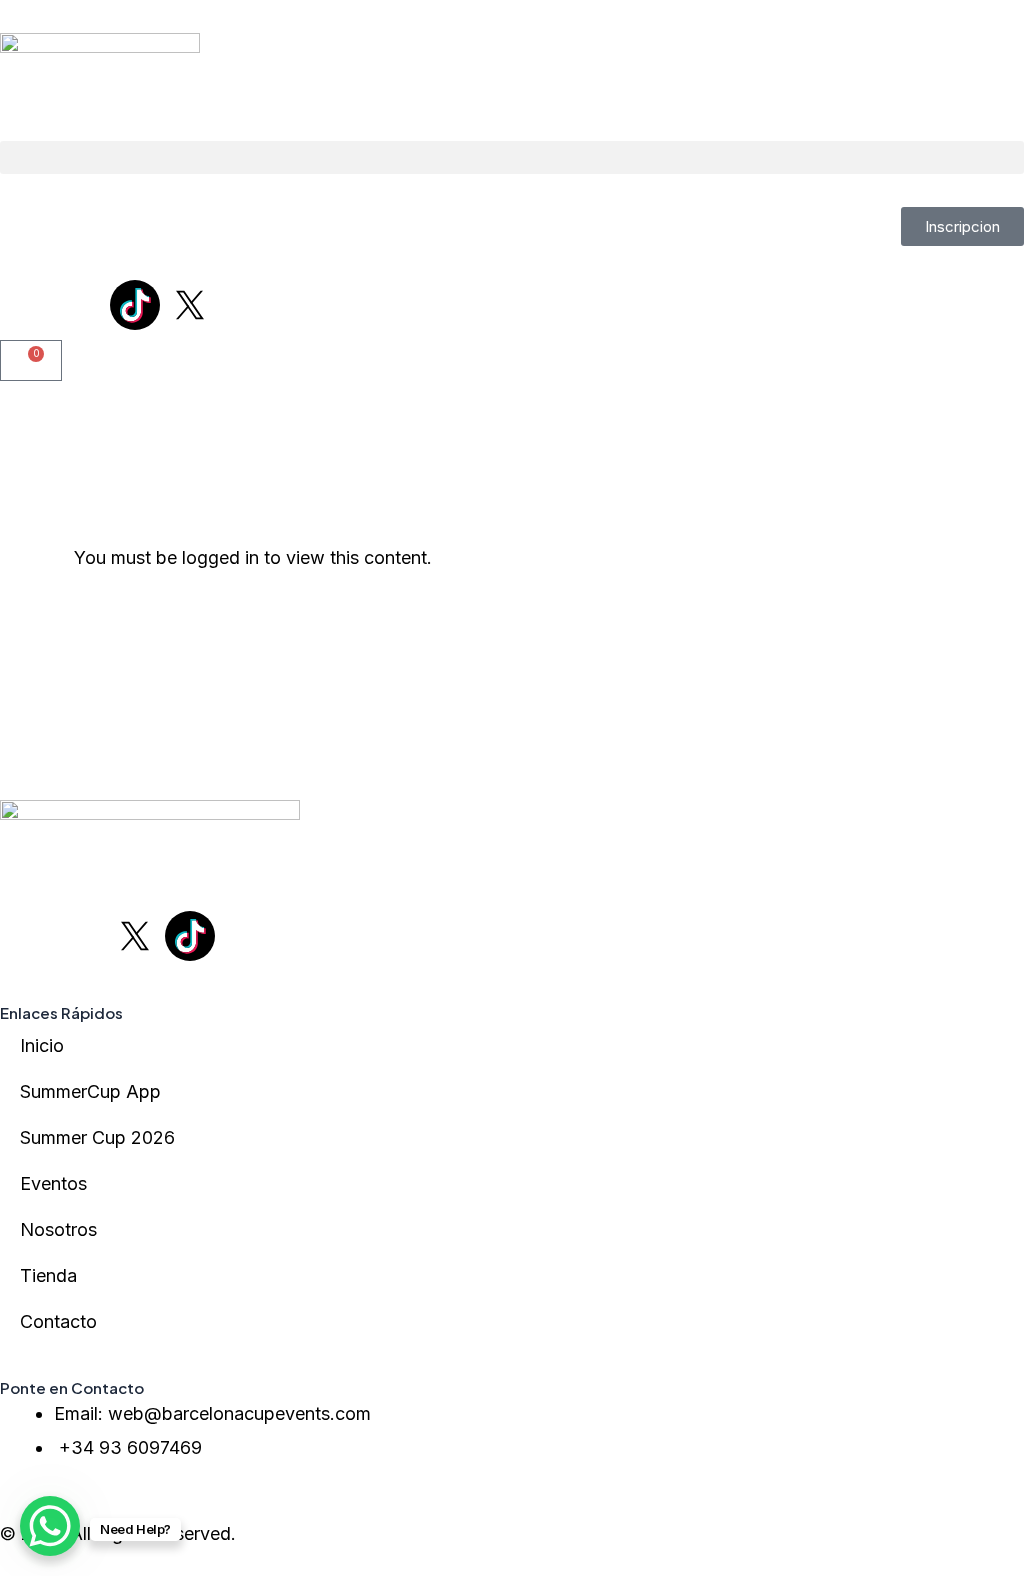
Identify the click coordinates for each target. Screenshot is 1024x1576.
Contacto (58, 1321)
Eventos (53, 1183)
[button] (512, 157)
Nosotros (58, 1229)
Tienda (48, 1275)
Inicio (42, 1045)
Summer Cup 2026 (97, 1137)
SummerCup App (90, 1091)
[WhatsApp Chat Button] (50, 1526)
